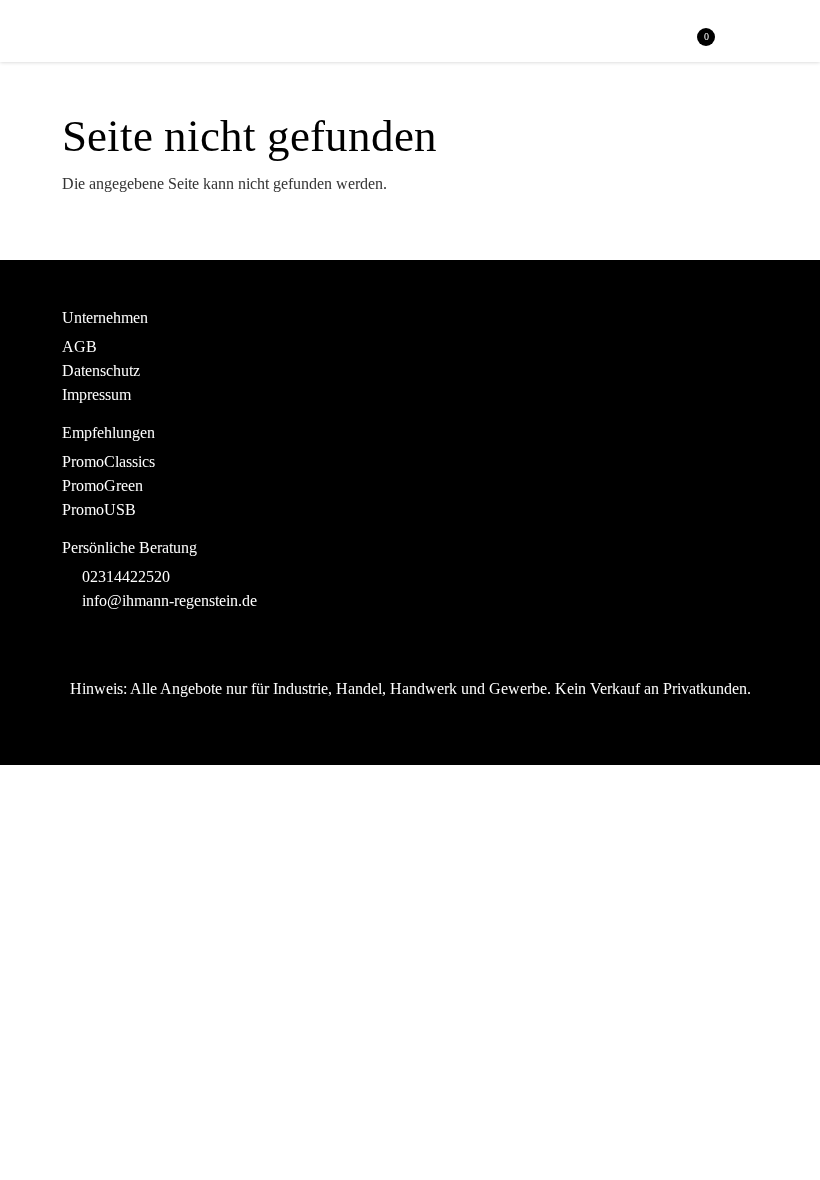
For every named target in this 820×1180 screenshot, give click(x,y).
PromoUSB (99, 509)
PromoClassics (108, 461)
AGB (79, 346)
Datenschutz (101, 370)
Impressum (96, 394)
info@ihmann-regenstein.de (169, 600)
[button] (746, 33)
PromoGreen (102, 485)
